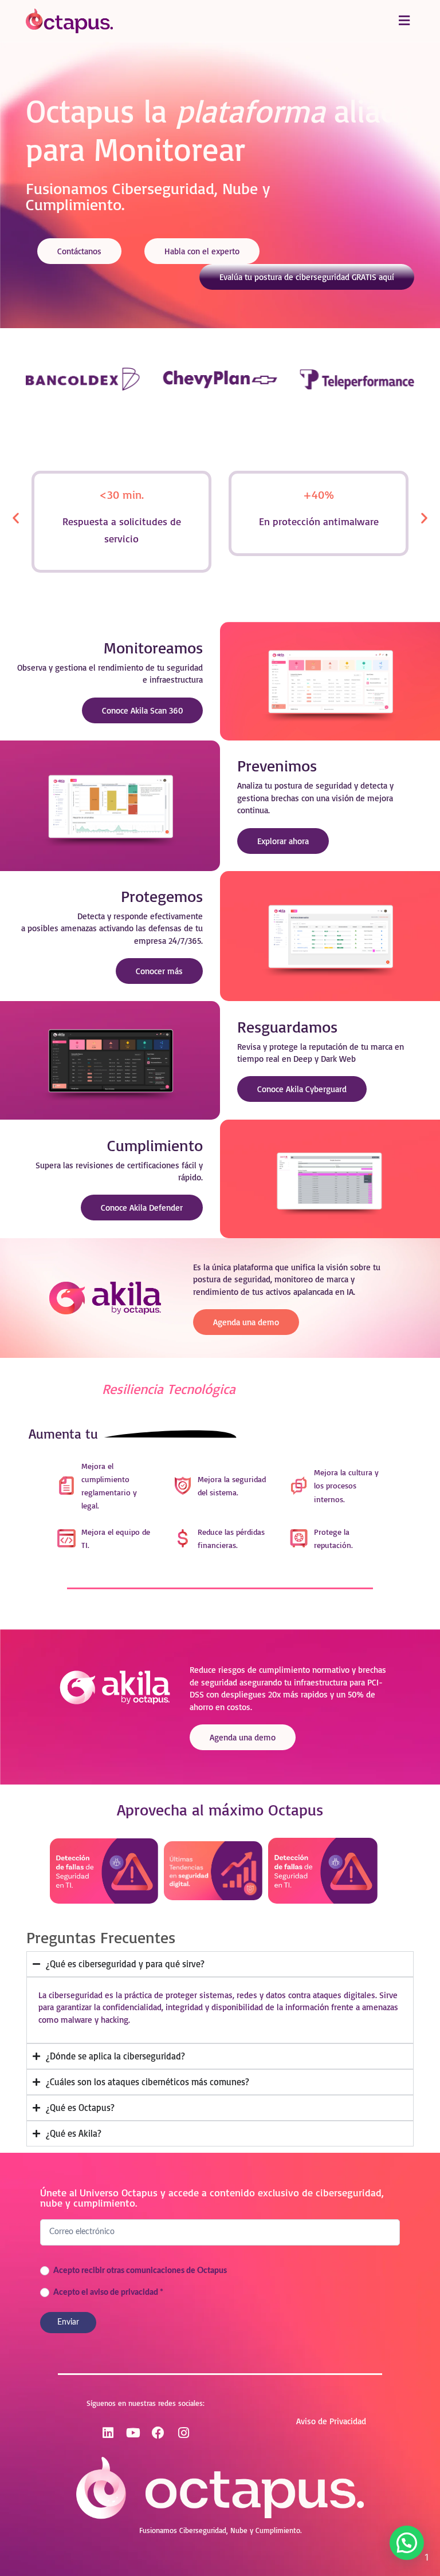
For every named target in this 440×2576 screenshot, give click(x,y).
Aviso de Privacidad (331, 2421)
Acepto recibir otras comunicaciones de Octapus (139, 2271)
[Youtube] (133, 2433)
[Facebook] (158, 2433)
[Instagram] (183, 2433)
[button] (404, 21)
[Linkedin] (108, 2433)
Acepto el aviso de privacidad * (107, 2293)
